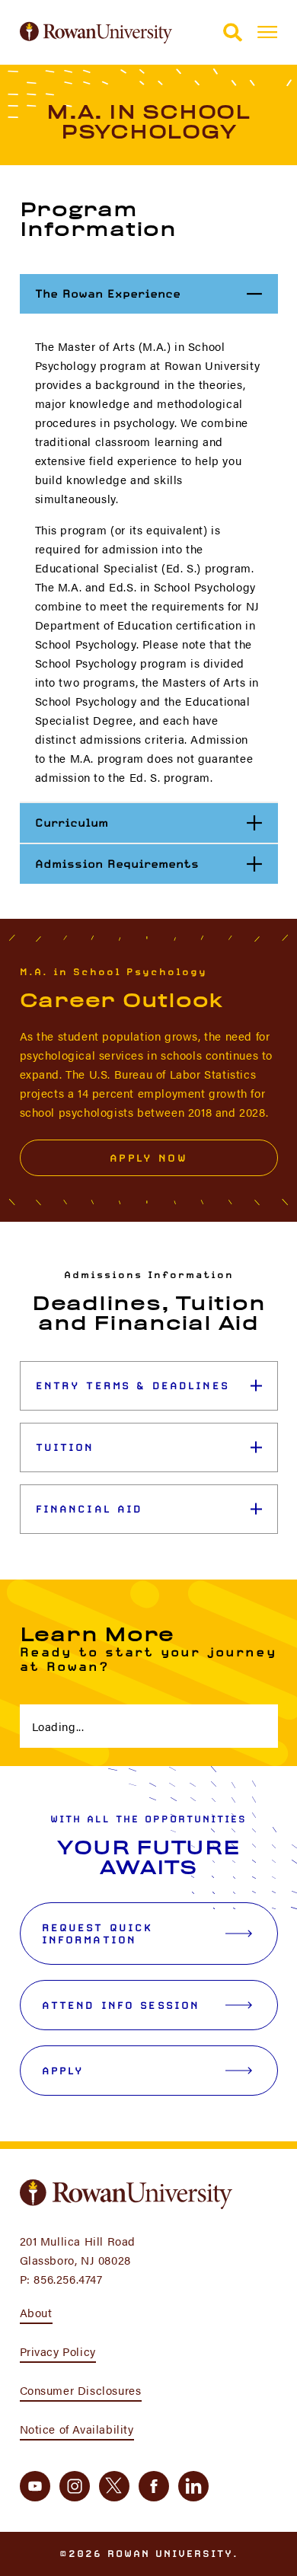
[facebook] (154, 2486)
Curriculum (156, 822)
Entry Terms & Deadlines (133, 1385)
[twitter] (114, 2486)
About (36, 2312)
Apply (63, 2071)
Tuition (65, 1447)
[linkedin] (193, 2486)
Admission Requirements (156, 863)
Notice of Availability (77, 2429)
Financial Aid (89, 1509)
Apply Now (148, 1158)
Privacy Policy (58, 2351)
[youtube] (35, 2486)
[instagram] (75, 2486)
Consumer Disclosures (81, 2390)
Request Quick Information (97, 1934)
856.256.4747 (68, 2279)
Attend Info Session (121, 2005)
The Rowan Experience (156, 293)
